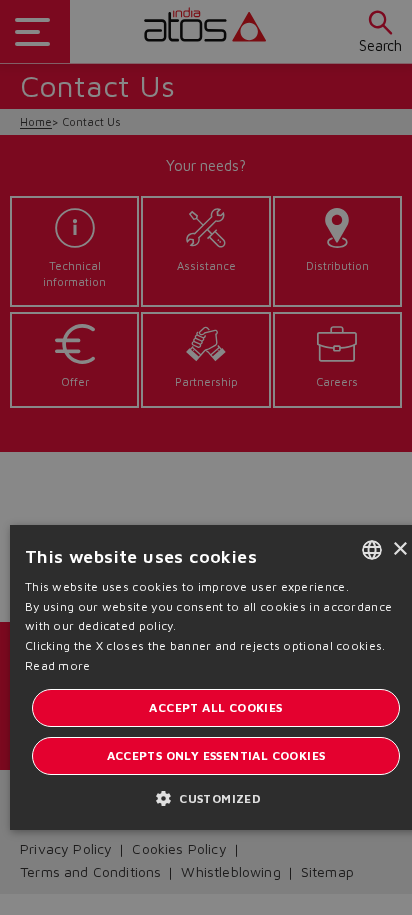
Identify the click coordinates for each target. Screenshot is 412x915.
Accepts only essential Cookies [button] (216, 755)
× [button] (399, 549)
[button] (216, 797)
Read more (58, 665)
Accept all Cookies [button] (215, 707)
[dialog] (206, 457)
